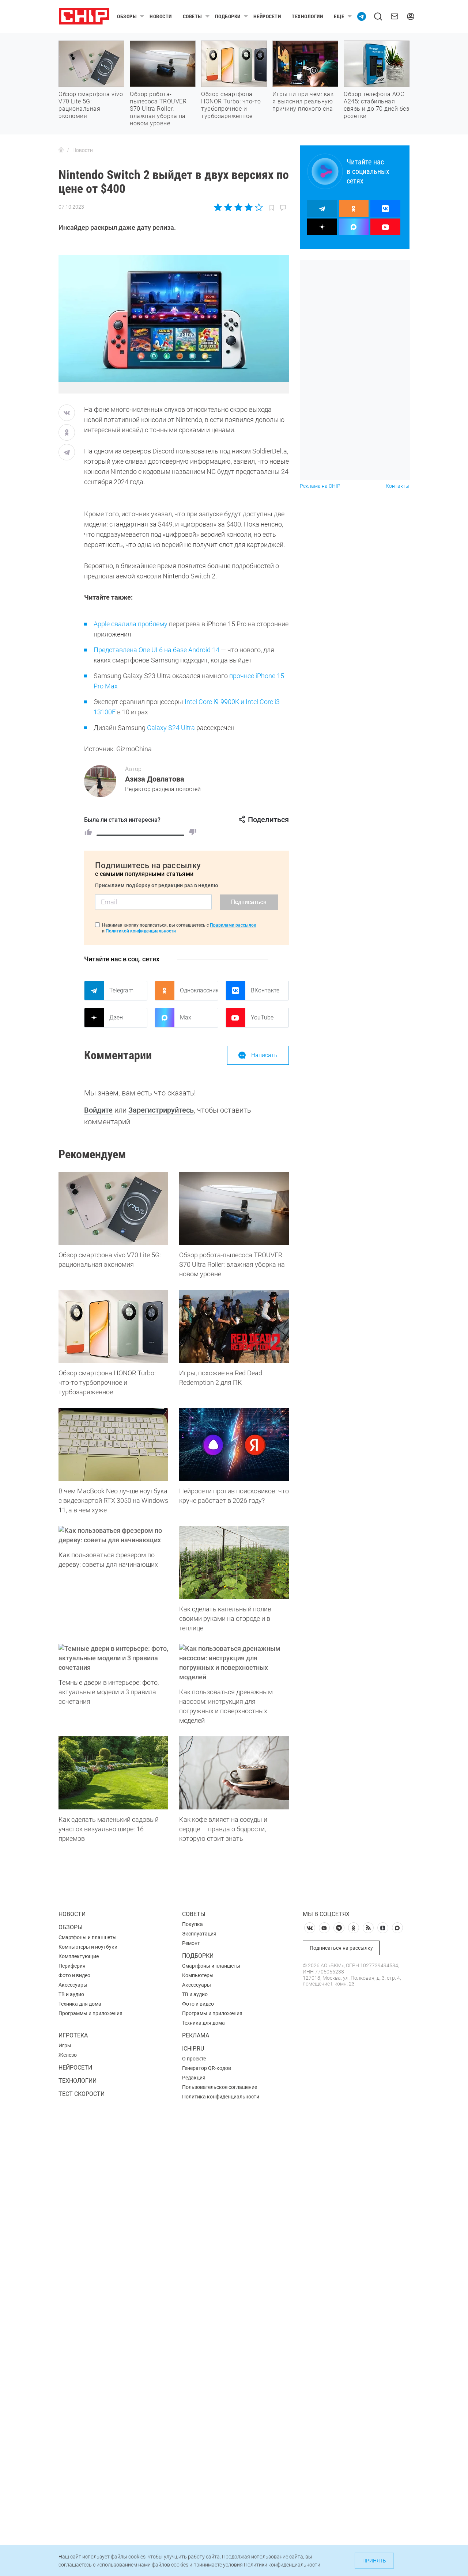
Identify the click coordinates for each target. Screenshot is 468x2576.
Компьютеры (198, 1975)
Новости (161, 16)
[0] (193, 832)
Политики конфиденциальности (282, 2565)
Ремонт (191, 1943)
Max (186, 1017)
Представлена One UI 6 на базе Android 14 (156, 650)
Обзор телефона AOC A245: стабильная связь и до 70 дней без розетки (376, 105)
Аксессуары (73, 1985)
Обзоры (127, 16)
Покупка (193, 1924)
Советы (193, 16)
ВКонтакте (265, 990)
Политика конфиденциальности (221, 2097)
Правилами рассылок (233, 925)
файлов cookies (170, 2565)
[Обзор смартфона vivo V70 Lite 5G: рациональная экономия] (113, 1208)
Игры (65, 2045)
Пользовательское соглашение (220, 2087)
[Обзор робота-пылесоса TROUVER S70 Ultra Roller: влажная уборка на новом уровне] (234, 1208)
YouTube (262, 1017)
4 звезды (248, 207)
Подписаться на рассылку (341, 1948)
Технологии (307, 16)
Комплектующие (79, 1956)
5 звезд (258, 207)
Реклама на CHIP (320, 486)
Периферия (72, 1966)
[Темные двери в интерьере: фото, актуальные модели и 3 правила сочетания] (113, 1658)
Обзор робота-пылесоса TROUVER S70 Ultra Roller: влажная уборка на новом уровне (158, 109)
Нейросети (267, 16)
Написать (264, 1055)
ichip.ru (193, 2049)
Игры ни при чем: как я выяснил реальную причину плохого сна (303, 101)
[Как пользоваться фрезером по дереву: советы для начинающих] (113, 1535)
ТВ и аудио (71, 1994)
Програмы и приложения (212, 2013)
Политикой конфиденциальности (141, 931)
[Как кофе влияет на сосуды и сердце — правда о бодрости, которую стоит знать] (234, 1773)
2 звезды (228, 207)
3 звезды (238, 207)
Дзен (116, 1017)
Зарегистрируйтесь (161, 1110)
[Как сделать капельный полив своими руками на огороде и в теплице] (234, 1562)
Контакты (398, 486)
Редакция (194, 2078)
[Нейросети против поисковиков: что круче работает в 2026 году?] (234, 1444)
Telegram (121, 990)
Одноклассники (199, 990)
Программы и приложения (90, 2013)
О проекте (194, 2059)
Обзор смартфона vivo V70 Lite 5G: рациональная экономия (91, 105)
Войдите (98, 1110)
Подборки (228, 16)
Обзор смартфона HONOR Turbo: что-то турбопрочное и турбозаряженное (231, 105)
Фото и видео (74, 1975)
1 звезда (218, 207)
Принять (374, 2561)
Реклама (196, 2035)
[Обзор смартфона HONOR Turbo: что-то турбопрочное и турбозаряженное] (113, 1326)
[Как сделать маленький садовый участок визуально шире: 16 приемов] (113, 1773)
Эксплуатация (199, 1934)
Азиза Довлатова (155, 779)
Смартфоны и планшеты (88, 1937)
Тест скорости (82, 2094)
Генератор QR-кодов (207, 2068)
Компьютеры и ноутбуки (88, 1947)
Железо (68, 2055)
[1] (88, 832)
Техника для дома (80, 2004)
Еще (339, 16)
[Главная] (61, 150)
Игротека (73, 2035)
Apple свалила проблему (131, 624)
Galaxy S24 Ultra (171, 728)
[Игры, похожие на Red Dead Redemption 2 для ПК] (234, 1326)
